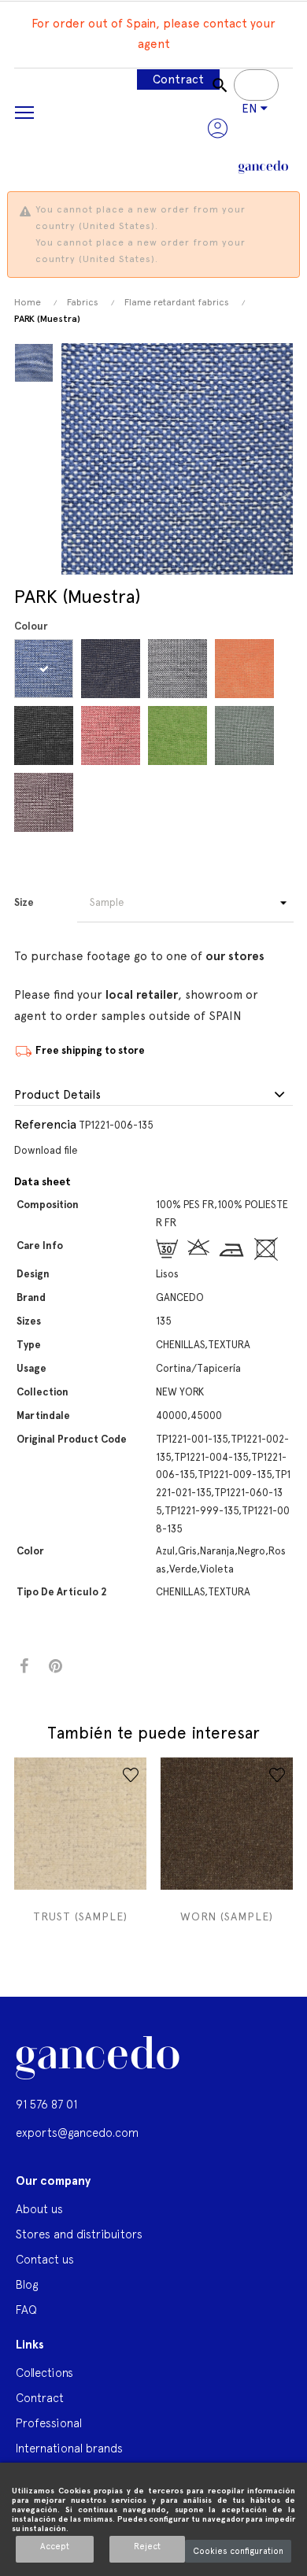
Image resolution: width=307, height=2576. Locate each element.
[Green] (180, 735)
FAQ (26, 2310)
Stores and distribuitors (79, 2234)
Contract (178, 79)
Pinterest (55, 1667)
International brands (69, 2448)
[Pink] (113, 735)
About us (39, 2209)
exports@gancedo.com (77, 2132)
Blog (27, 2284)
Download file (46, 1150)
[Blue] (46, 669)
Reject (147, 2546)
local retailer (142, 995)
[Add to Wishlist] (131, 1775)
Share (24, 1667)
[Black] (46, 735)
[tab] (153, 1096)
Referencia (45, 1124)
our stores (235, 956)
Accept (55, 2546)
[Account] (218, 128)
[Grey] (180, 669)
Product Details (57, 1095)
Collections (44, 2373)
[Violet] (46, 802)
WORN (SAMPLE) (227, 1916)
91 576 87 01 (46, 2104)
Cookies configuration (238, 2551)
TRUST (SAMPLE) (80, 1916)
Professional (49, 2423)
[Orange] (247, 669)
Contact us (45, 2259)
